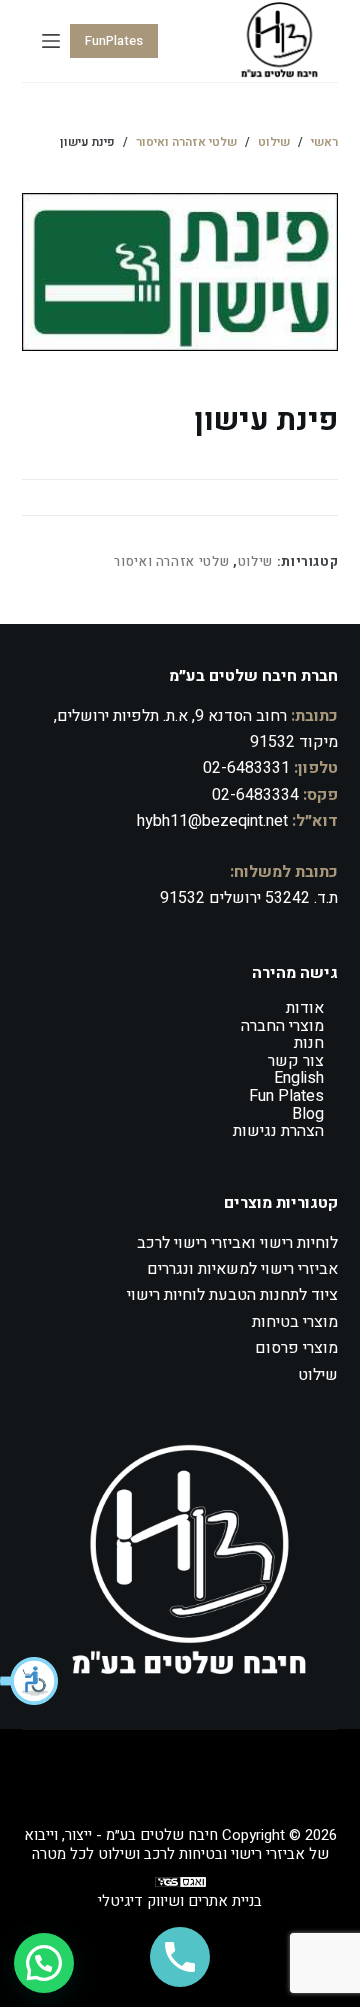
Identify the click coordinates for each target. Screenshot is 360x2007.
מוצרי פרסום (296, 1348)
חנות (309, 1043)
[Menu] (51, 41)
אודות (305, 1008)
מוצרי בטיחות (295, 1322)
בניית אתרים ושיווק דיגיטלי (180, 1901)
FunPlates (114, 40)
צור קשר (296, 1061)
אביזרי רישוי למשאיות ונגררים (242, 1269)
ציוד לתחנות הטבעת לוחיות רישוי (232, 1295)
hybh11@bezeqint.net (212, 821)
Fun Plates (286, 1096)
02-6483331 (246, 768)
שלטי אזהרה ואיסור (171, 561)
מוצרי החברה (282, 1026)
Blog (308, 1114)
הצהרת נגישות (278, 1131)
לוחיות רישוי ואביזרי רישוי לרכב (237, 1243)
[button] (30, 1681)
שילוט (255, 561)
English (299, 1078)
